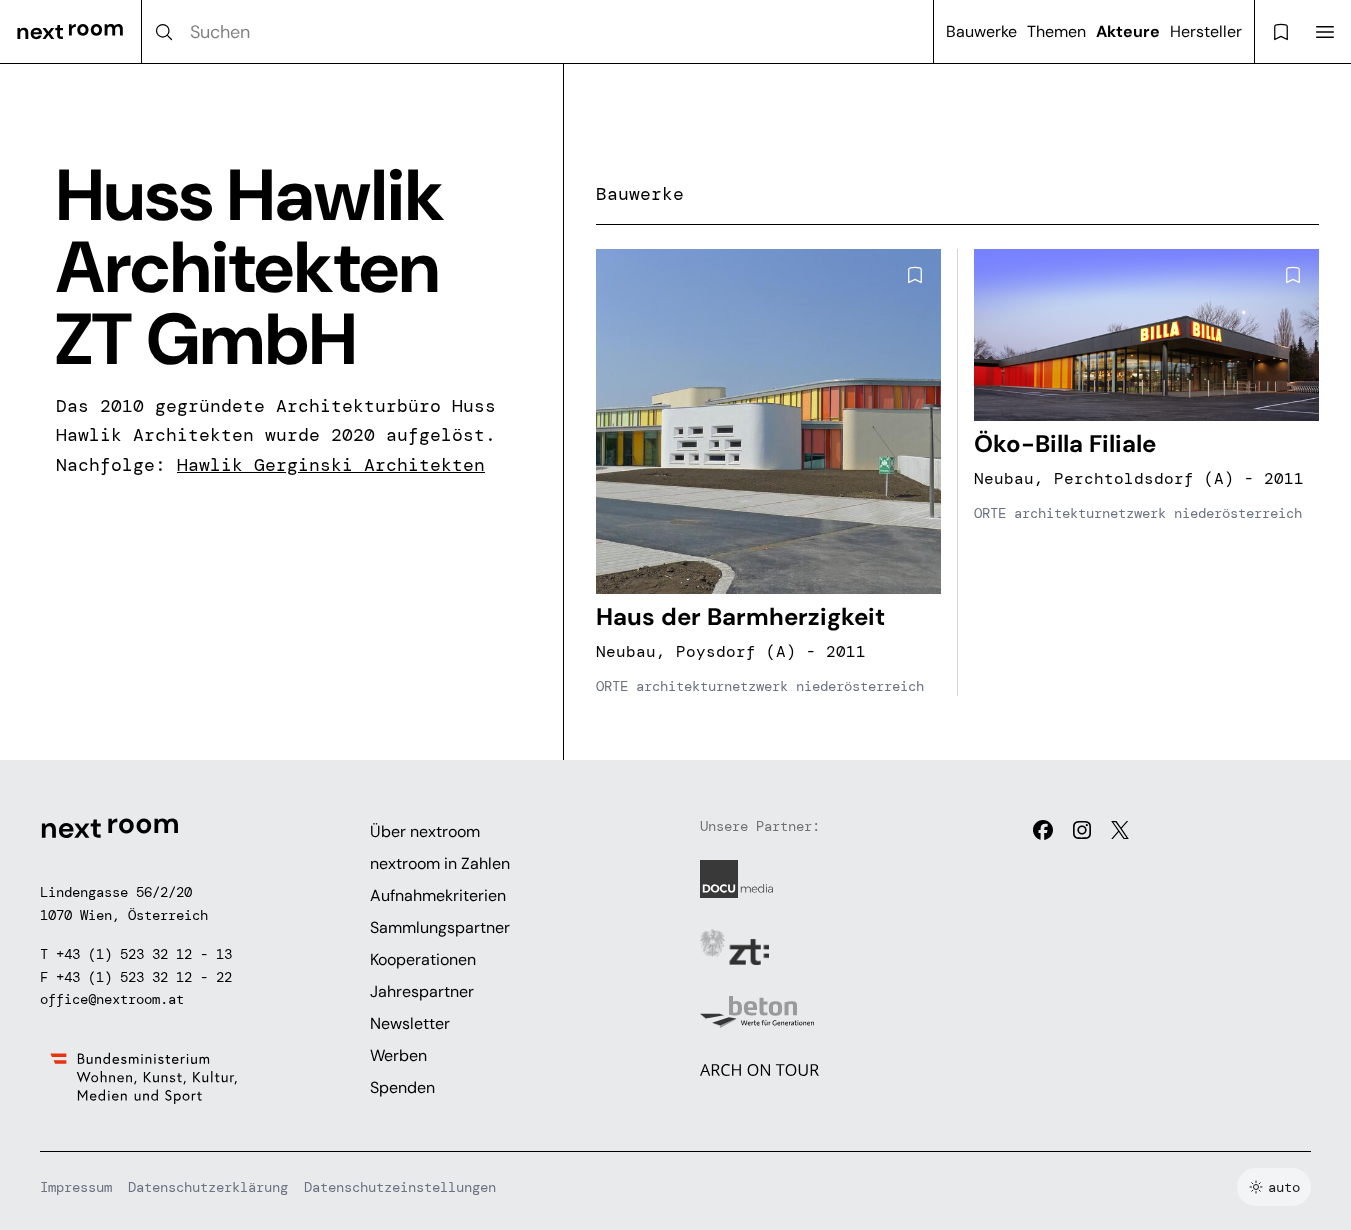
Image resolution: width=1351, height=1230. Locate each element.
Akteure (1128, 31)
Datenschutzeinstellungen (400, 1187)
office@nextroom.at (112, 999)
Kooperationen (423, 959)
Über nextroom (425, 831)
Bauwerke (981, 31)
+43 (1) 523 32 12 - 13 (144, 954)
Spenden (402, 1087)
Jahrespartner (422, 991)
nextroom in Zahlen (440, 863)
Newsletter (410, 1023)
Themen (1056, 31)
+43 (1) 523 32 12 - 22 (144, 977)
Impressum (76, 1187)
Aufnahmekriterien (438, 895)
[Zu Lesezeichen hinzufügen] (915, 275)
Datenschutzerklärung (208, 1187)
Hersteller (1206, 31)
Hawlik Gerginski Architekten (331, 465)
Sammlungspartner (440, 927)
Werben (398, 1055)
